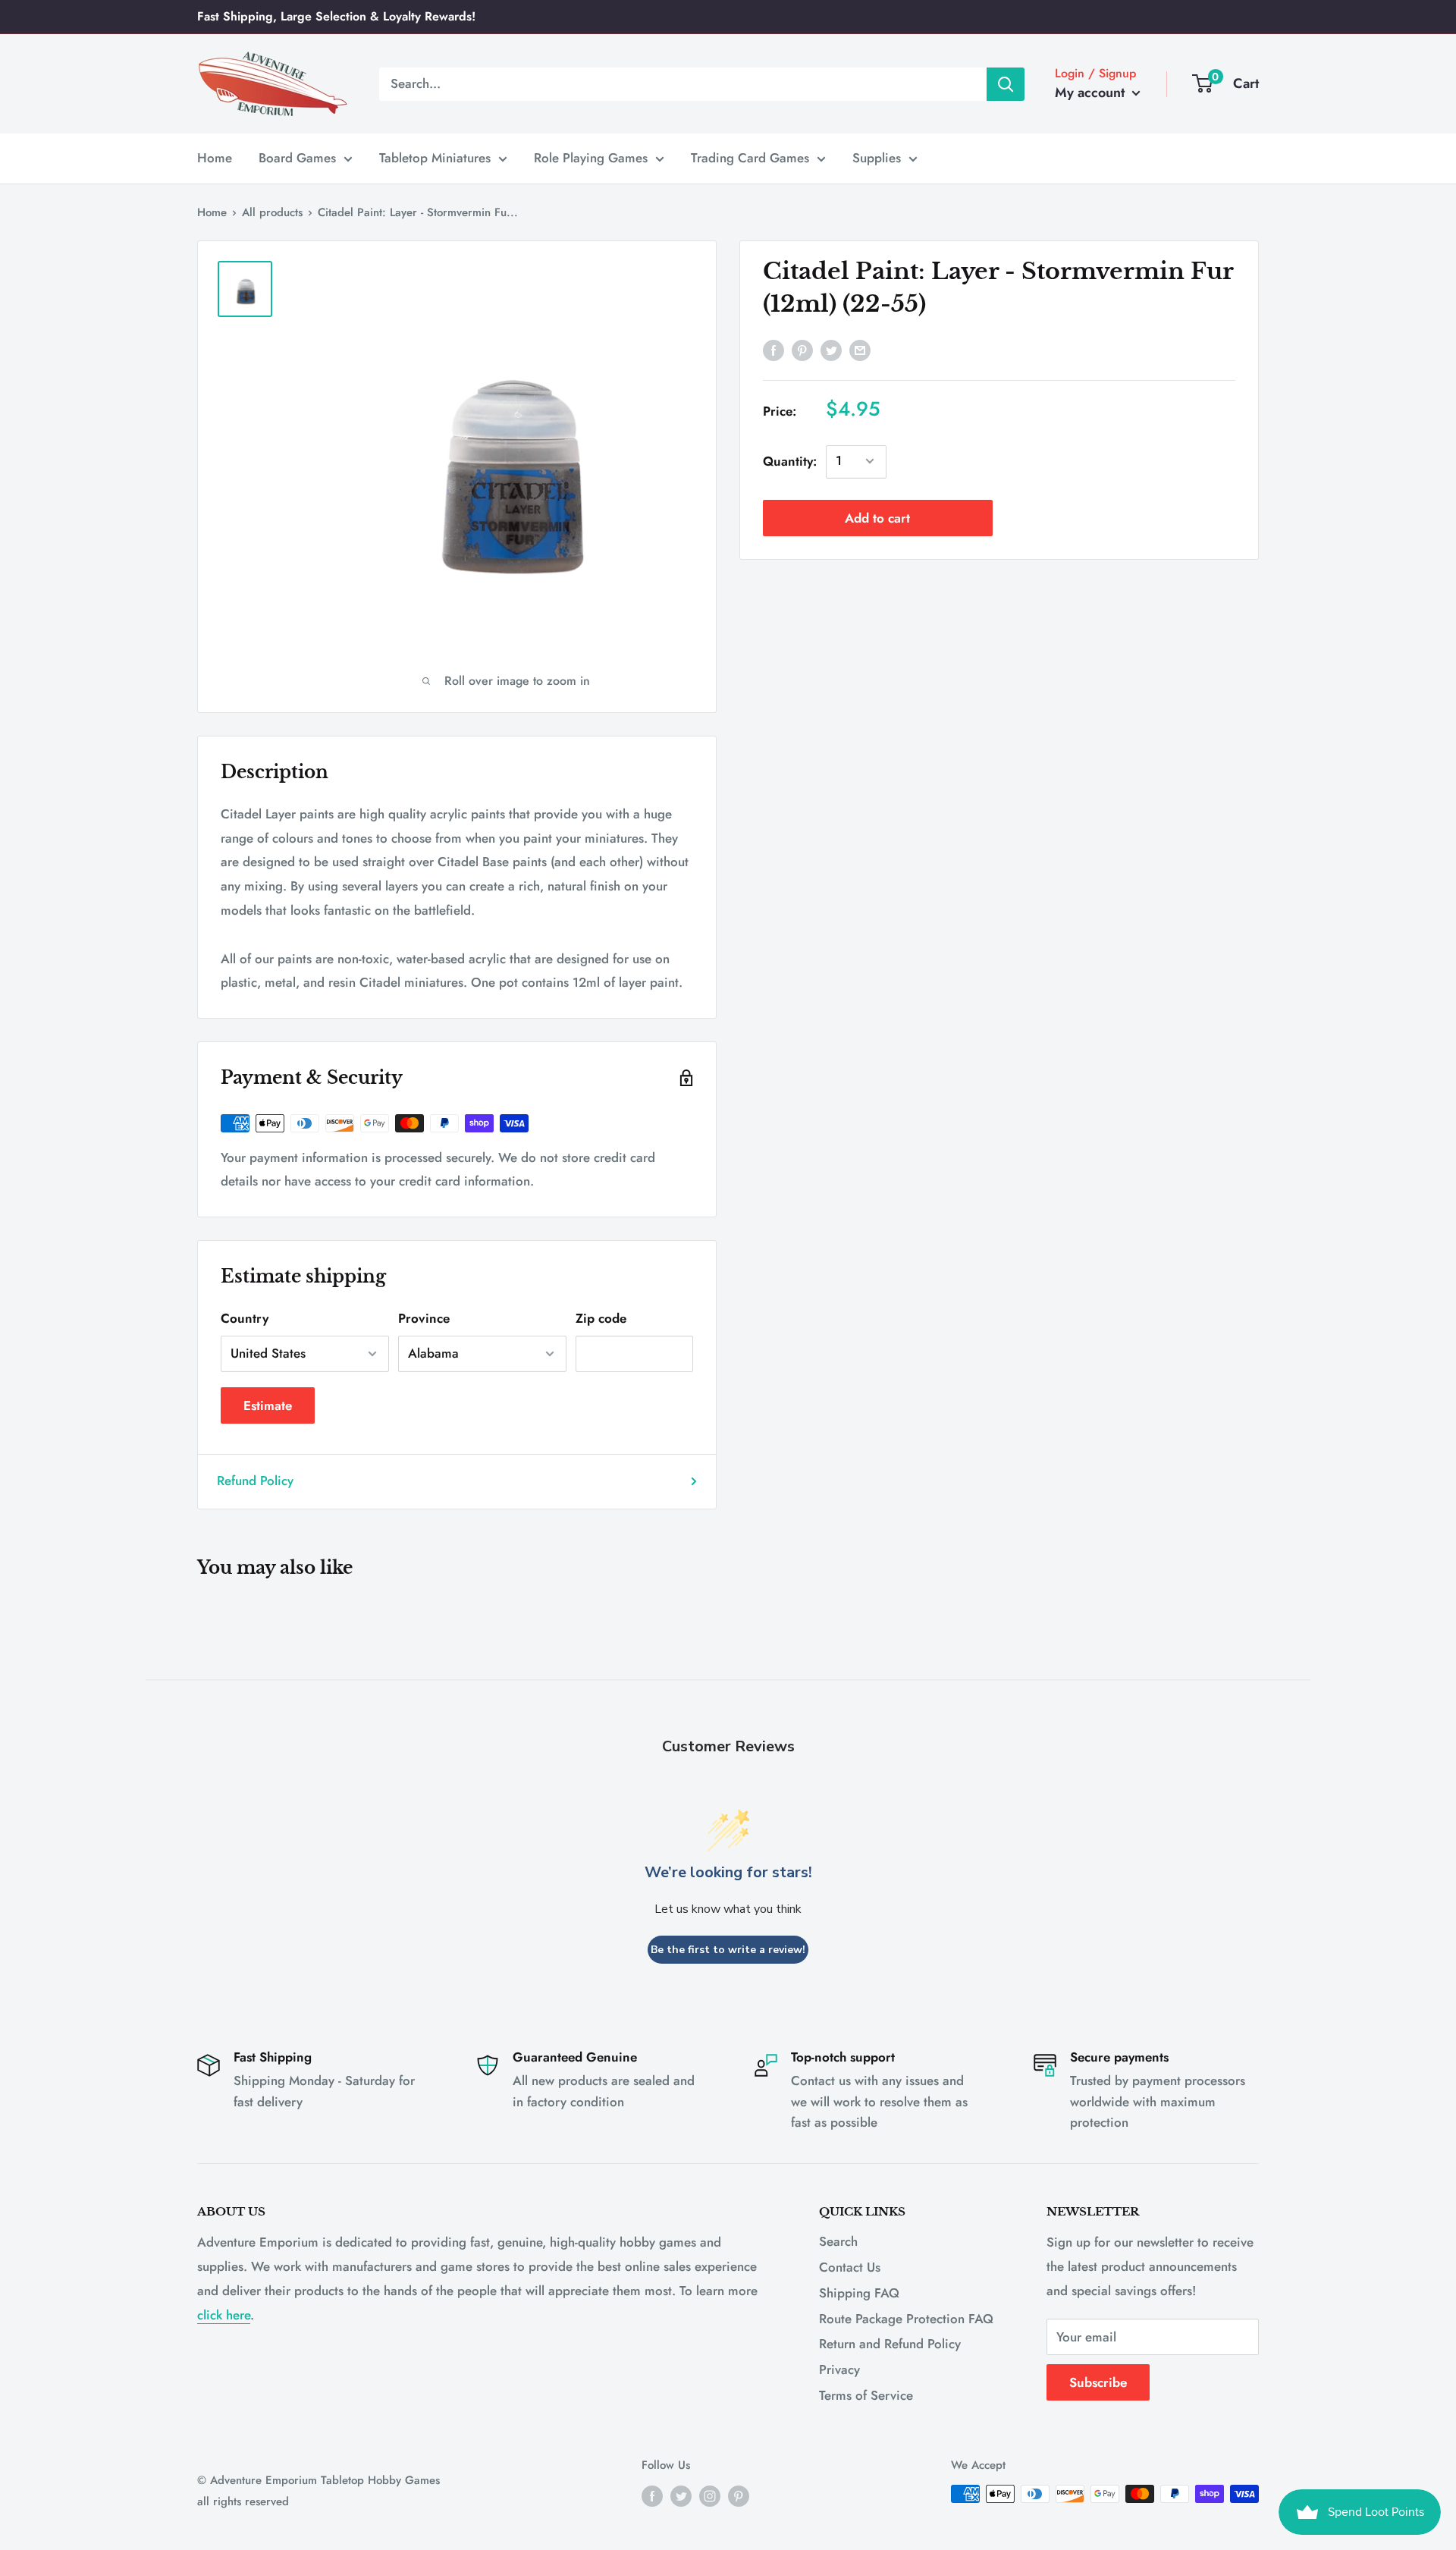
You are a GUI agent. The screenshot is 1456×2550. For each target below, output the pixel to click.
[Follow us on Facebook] (652, 2496)
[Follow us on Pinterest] (739, 2496)
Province (424, 1318)
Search (838, 2241)
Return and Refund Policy (890, 2344)
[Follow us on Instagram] (710, 2496)
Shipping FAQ (859, 2293)
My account (1092, 93)
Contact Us (850, 2267)
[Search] (1006, 83)
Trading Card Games (750, 158)
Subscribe (1098, 2382)
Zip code (601, 1318)
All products (272, 212)
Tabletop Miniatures (435, 158)
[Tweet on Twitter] (831, 350)
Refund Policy (255, 1481)
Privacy (839, 2369)
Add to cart (877, 517)
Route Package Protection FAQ (906, 2319)
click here (224, 2315)
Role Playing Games (591, 158)
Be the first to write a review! (728, 1950)
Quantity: (790, 460)
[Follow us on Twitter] (681, 2496)
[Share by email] (860, 350)
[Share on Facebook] (773, 350)
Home (215, 158)
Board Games (297, 158)
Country (245, 1318)
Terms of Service (866, 2395)
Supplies (877, 158)
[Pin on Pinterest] (802, 350)
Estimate (268, 1405)
